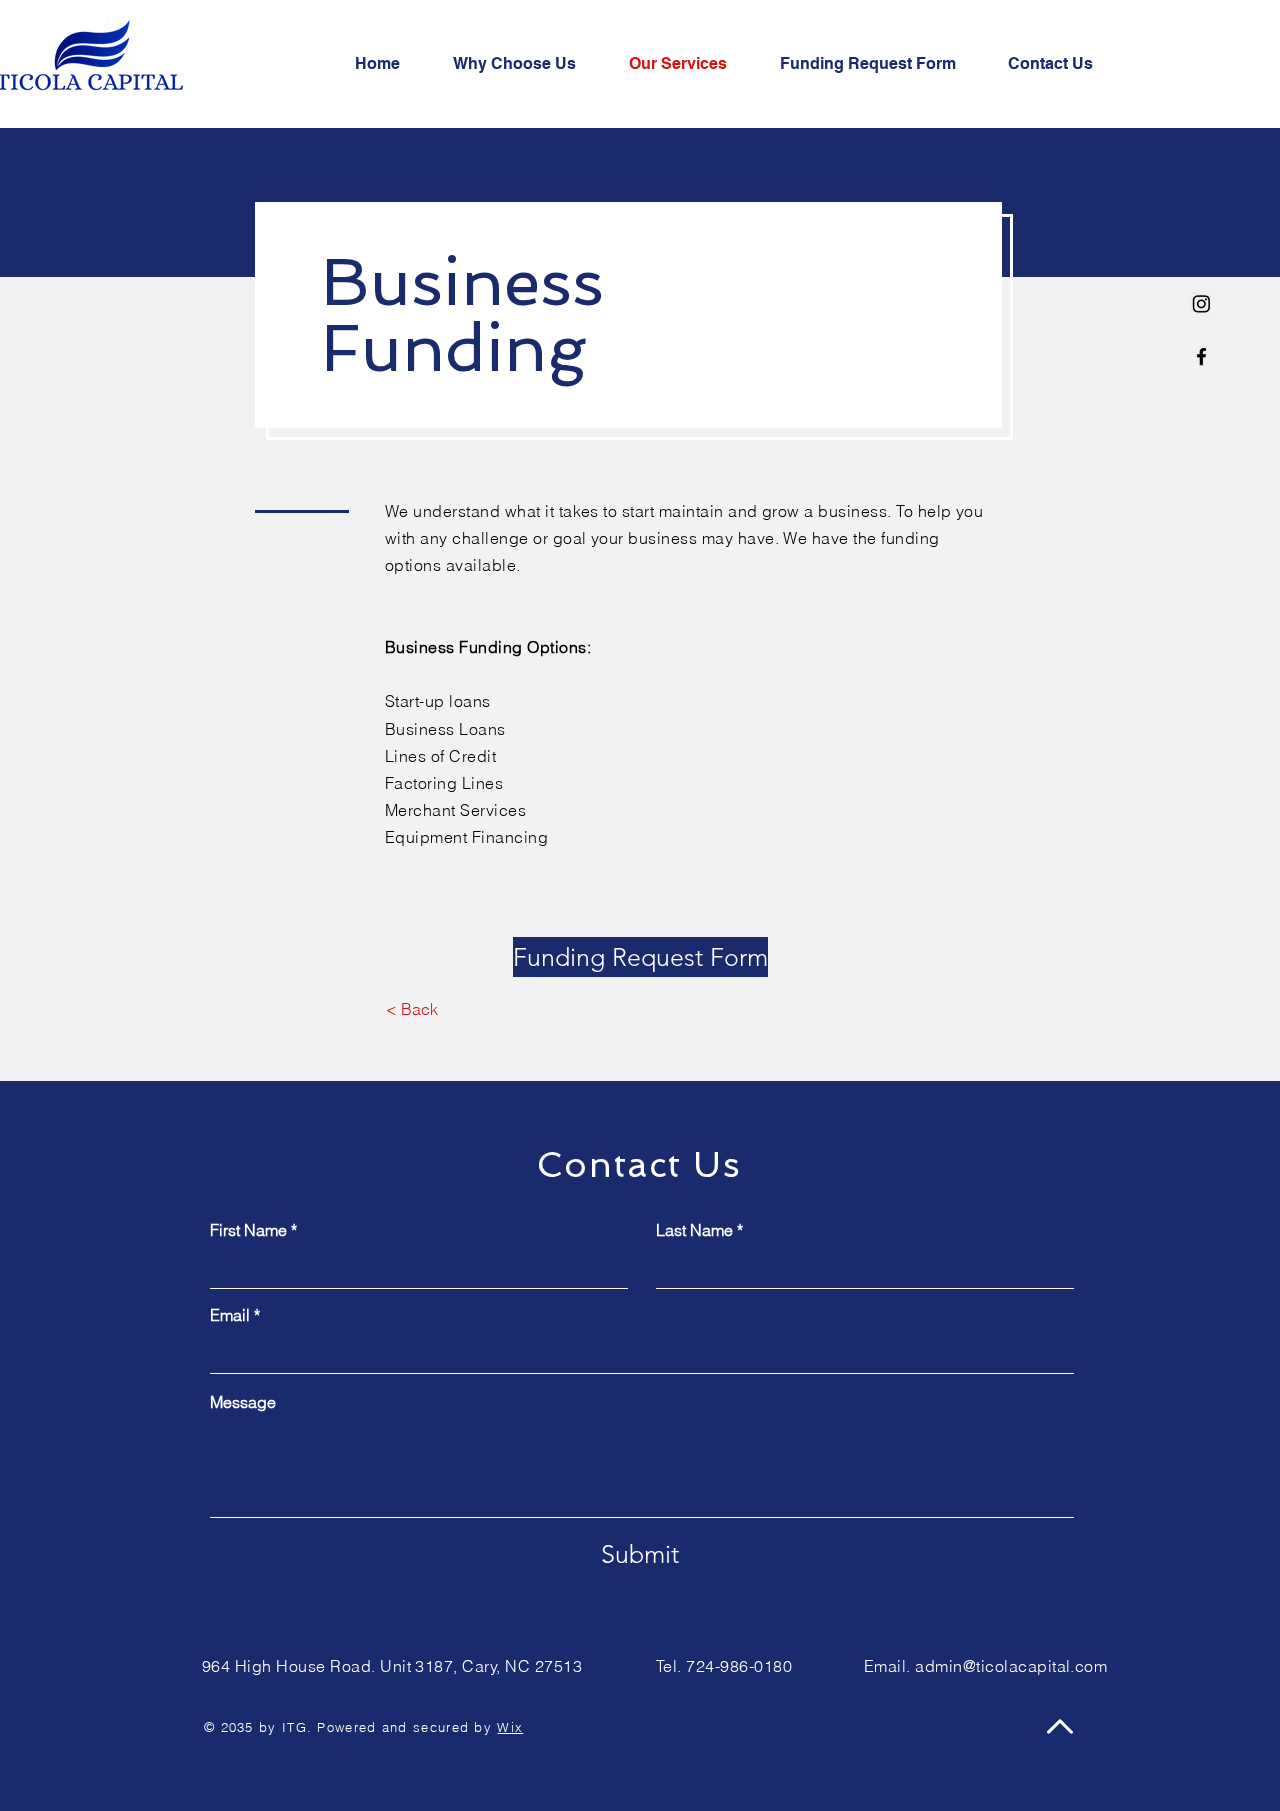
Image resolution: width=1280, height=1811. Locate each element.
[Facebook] (1201, 356)
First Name (248, 1230)
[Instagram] (1201, 303)
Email (230, 1315)
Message (243, 1402)
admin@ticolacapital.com (1011, 1666)
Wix (510, 1727)
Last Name (694, 1230)
